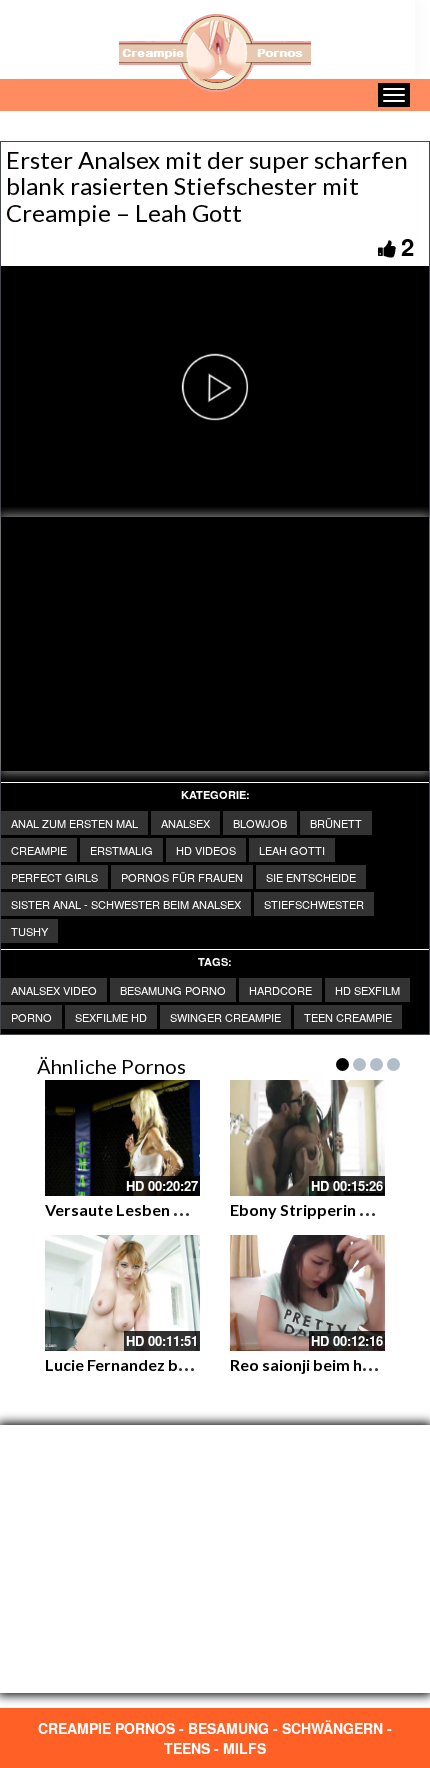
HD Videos (206, 850)
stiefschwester (314, 904)
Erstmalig (121, 850)
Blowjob (260, 823)
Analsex (185, 823)
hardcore (280, 990)
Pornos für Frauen (182, 877)
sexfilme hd (111, 1017)
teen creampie (348, 1017)
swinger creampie (225, 1017)
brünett (336, 823)
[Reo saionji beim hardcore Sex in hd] (307, 1293)
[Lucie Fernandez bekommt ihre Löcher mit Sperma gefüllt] (122, 1293)
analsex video (54, 990)
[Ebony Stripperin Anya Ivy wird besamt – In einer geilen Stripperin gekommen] (307, 1138)
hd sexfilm (367, 990)
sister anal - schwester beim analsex (126, 904)
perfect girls (54, 877)
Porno (31, 1017)
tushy (29, 931)
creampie (39, 850)
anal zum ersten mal (74, 823)
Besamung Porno (173, 990)
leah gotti (292, 850)
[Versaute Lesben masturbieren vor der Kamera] (122, 1138)
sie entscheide (311, 877)
